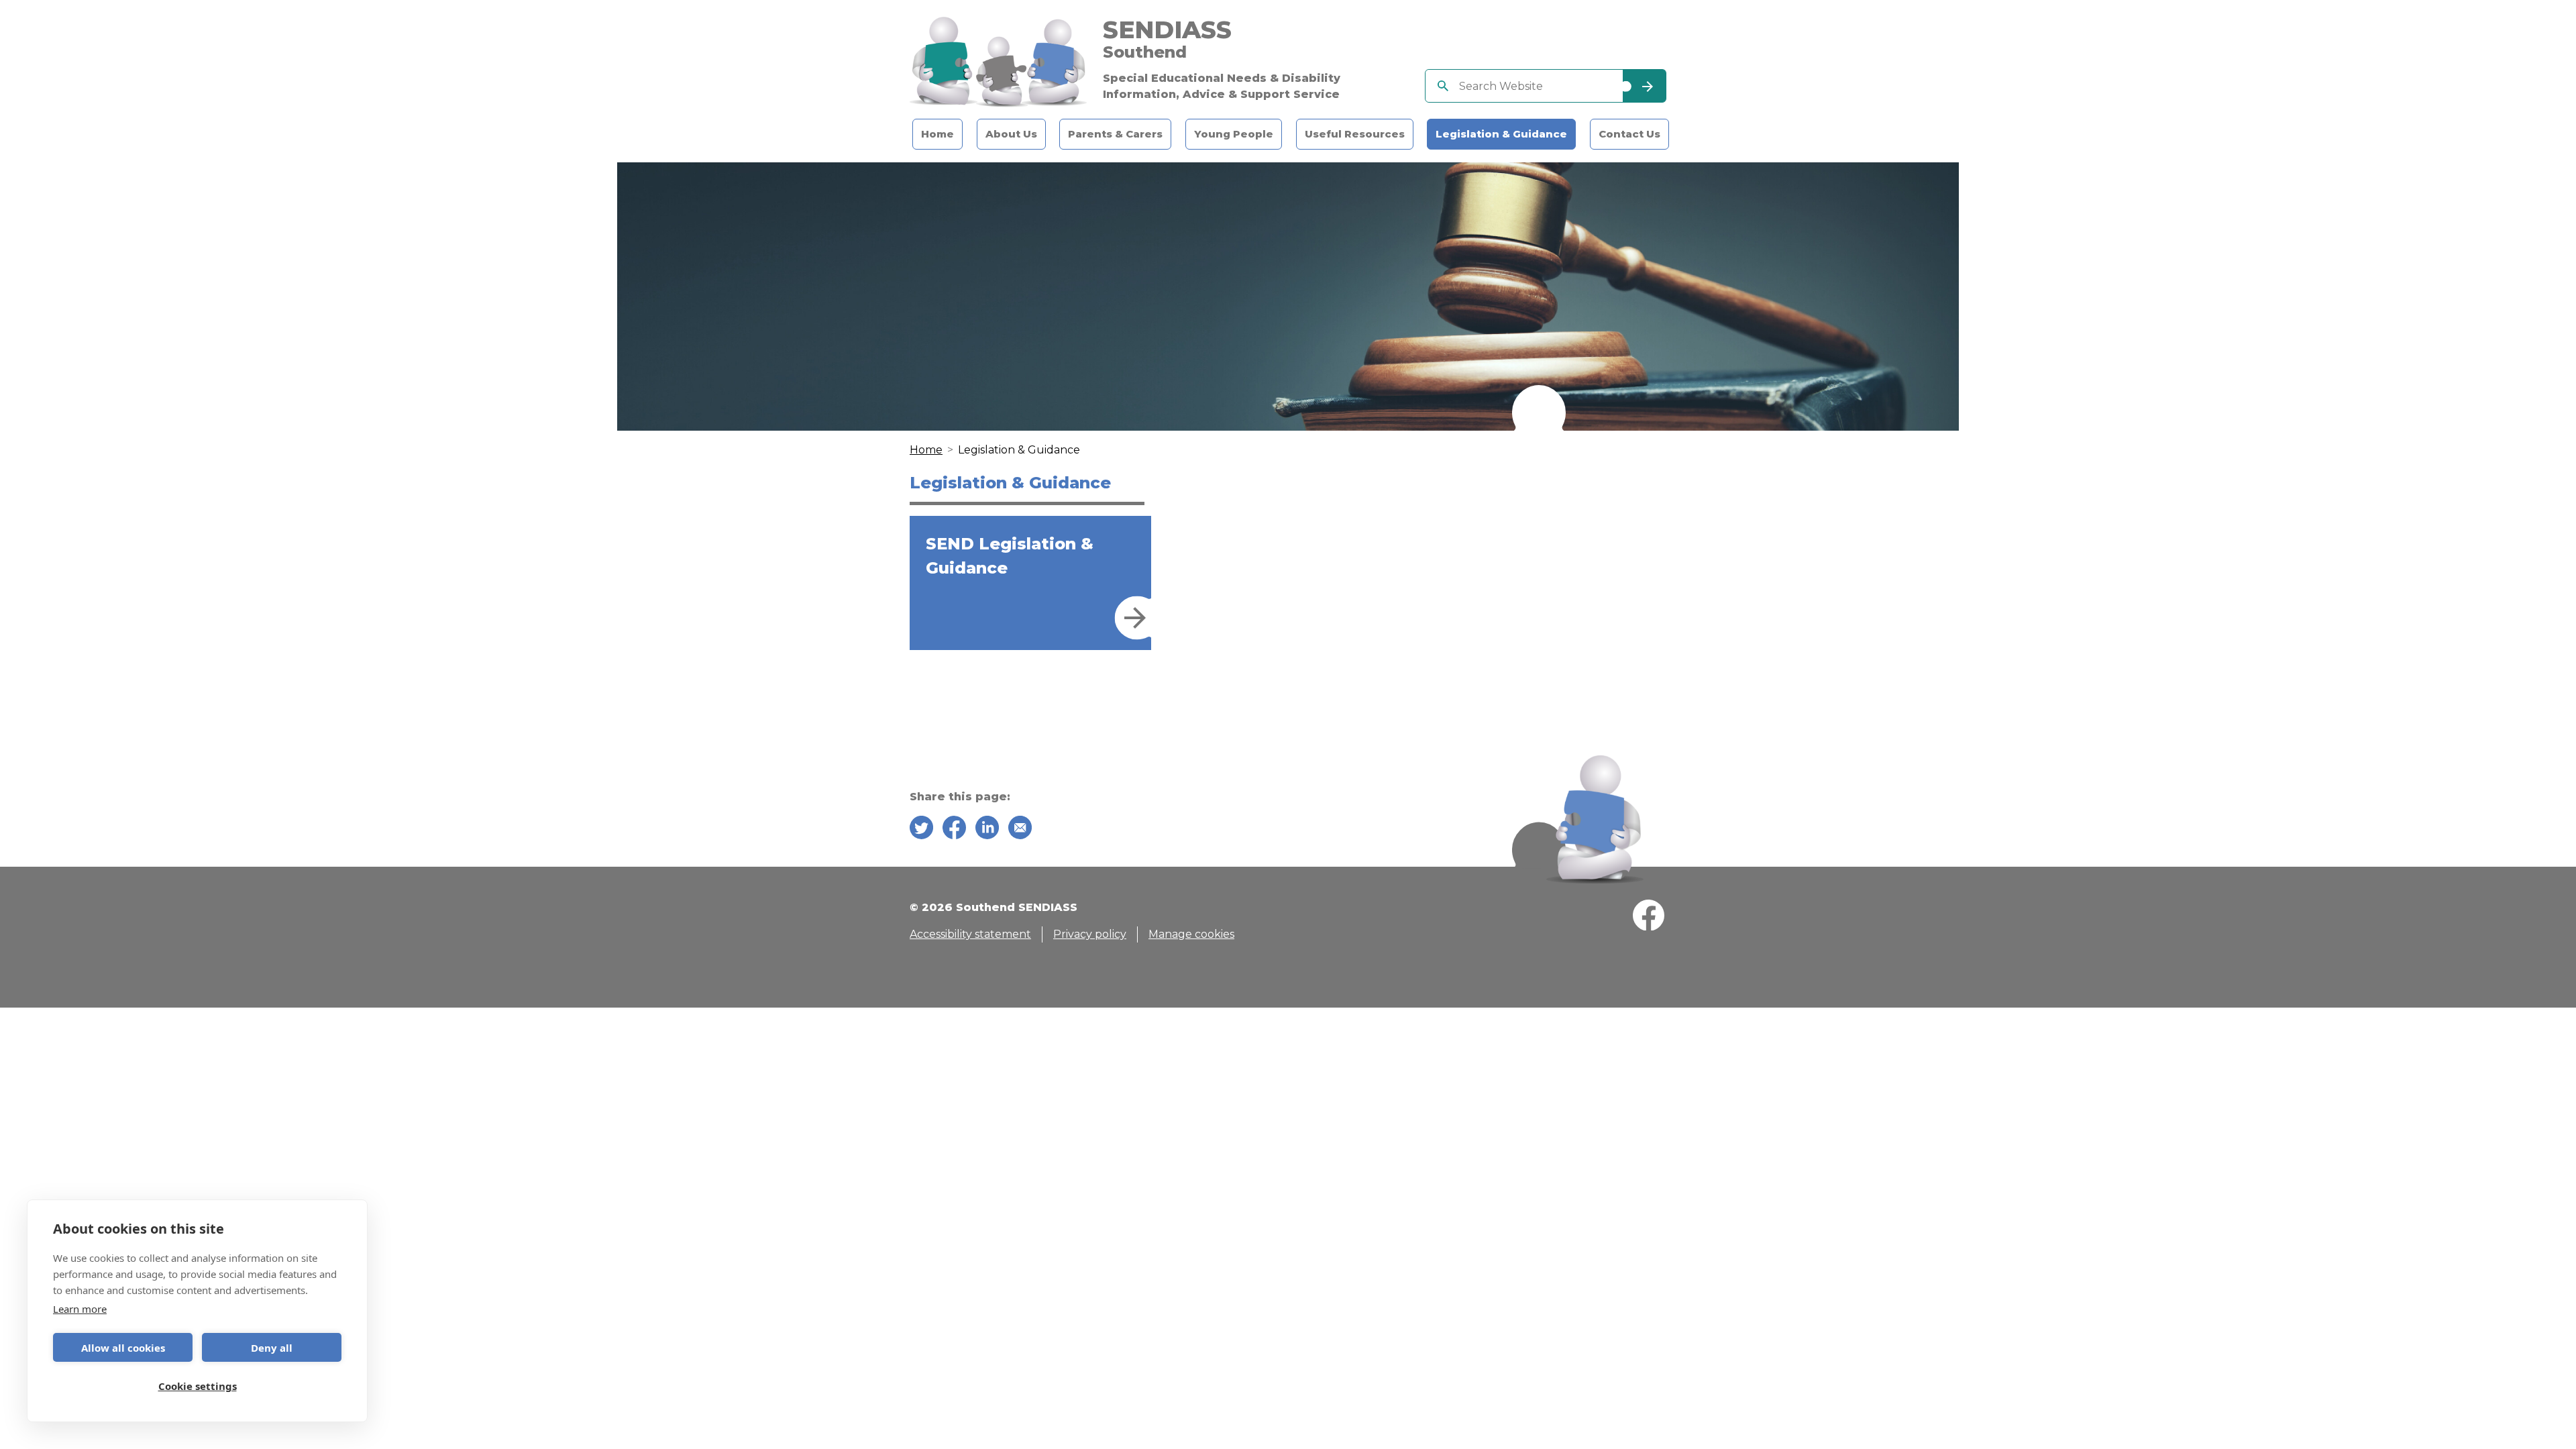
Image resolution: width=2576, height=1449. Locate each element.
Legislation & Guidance (1501, 134)
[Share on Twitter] (921, 830)
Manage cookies (1191, 934)
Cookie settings (198, 1386)
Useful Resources (1355, 134)
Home (937, 134)
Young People (1234, 134)
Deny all (272, 1348)
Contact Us (1629, 134)
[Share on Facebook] (954, 830)
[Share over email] (1020, 830)
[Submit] (1644, 86)
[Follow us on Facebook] (1649, 918)
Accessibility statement (970, 934)
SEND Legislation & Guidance (1010, 556)
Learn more (80, 1309)
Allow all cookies (123, 1348)
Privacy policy (1090, 934)
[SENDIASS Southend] (998, 62)
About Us (1011, 134)
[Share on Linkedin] (987, 830)
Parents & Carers (1115, 134)
